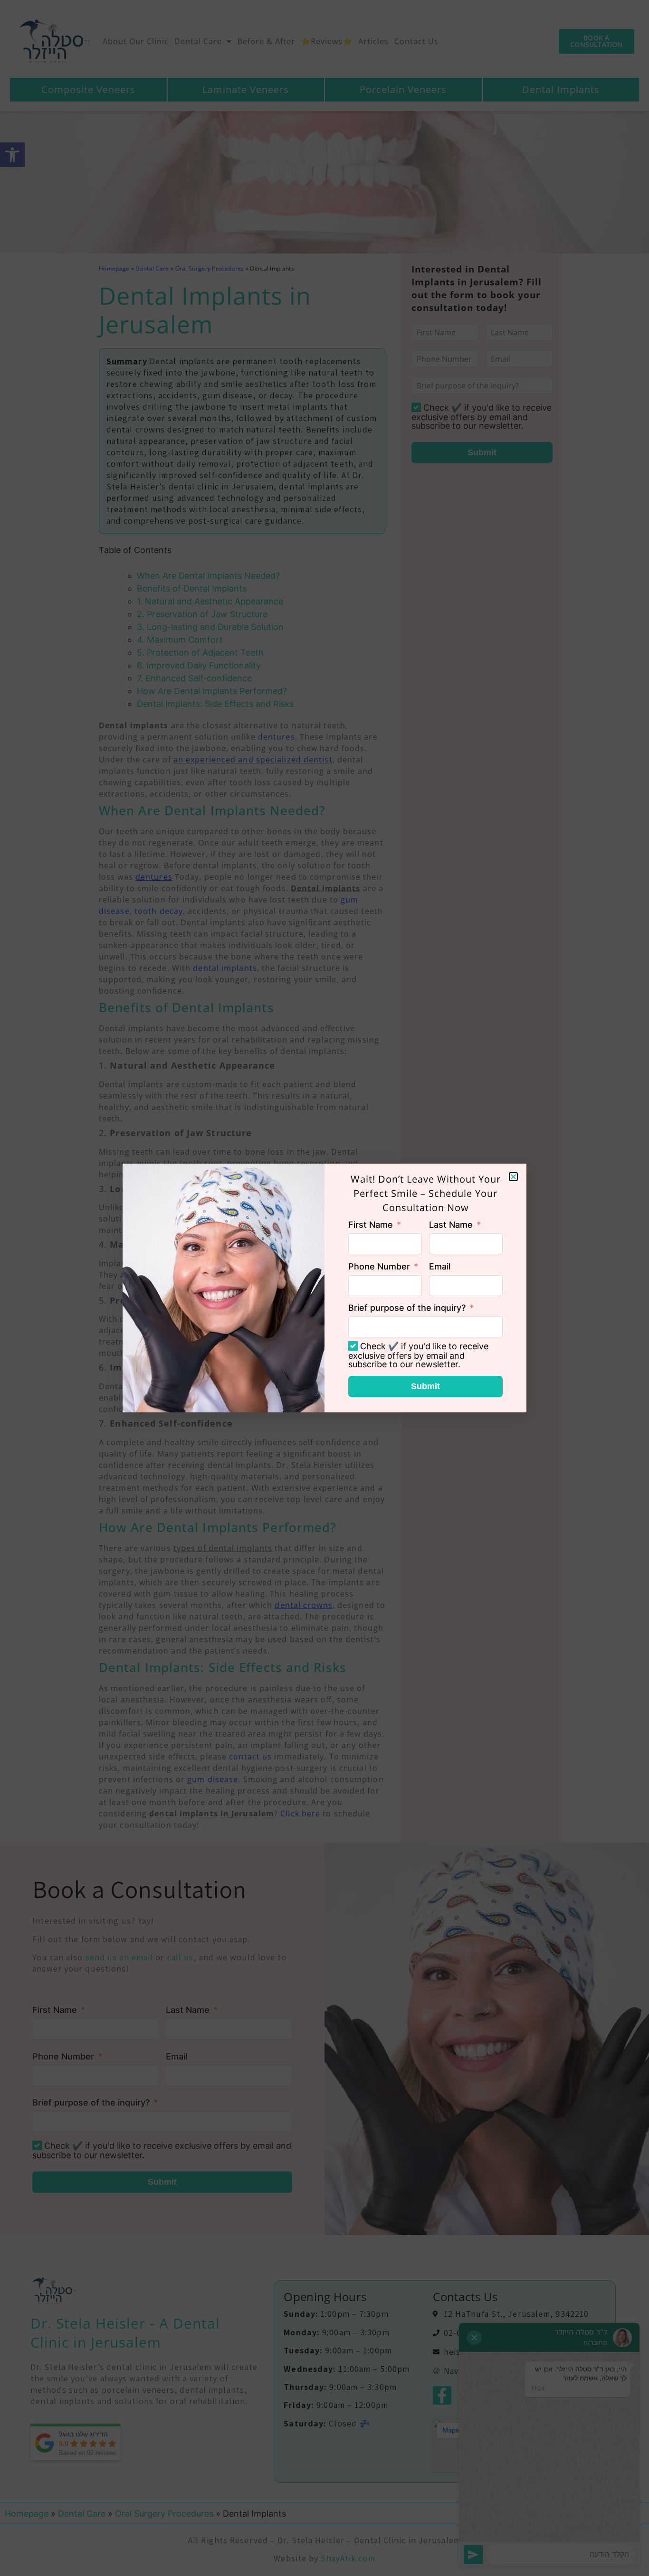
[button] (513, 1177)
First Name (371, 1225)
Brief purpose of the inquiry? (407, 1308)
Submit (425, 1386)
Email (440, 1266)
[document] (324, 1288)
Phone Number (379, 1266)
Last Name (451, 1225)
